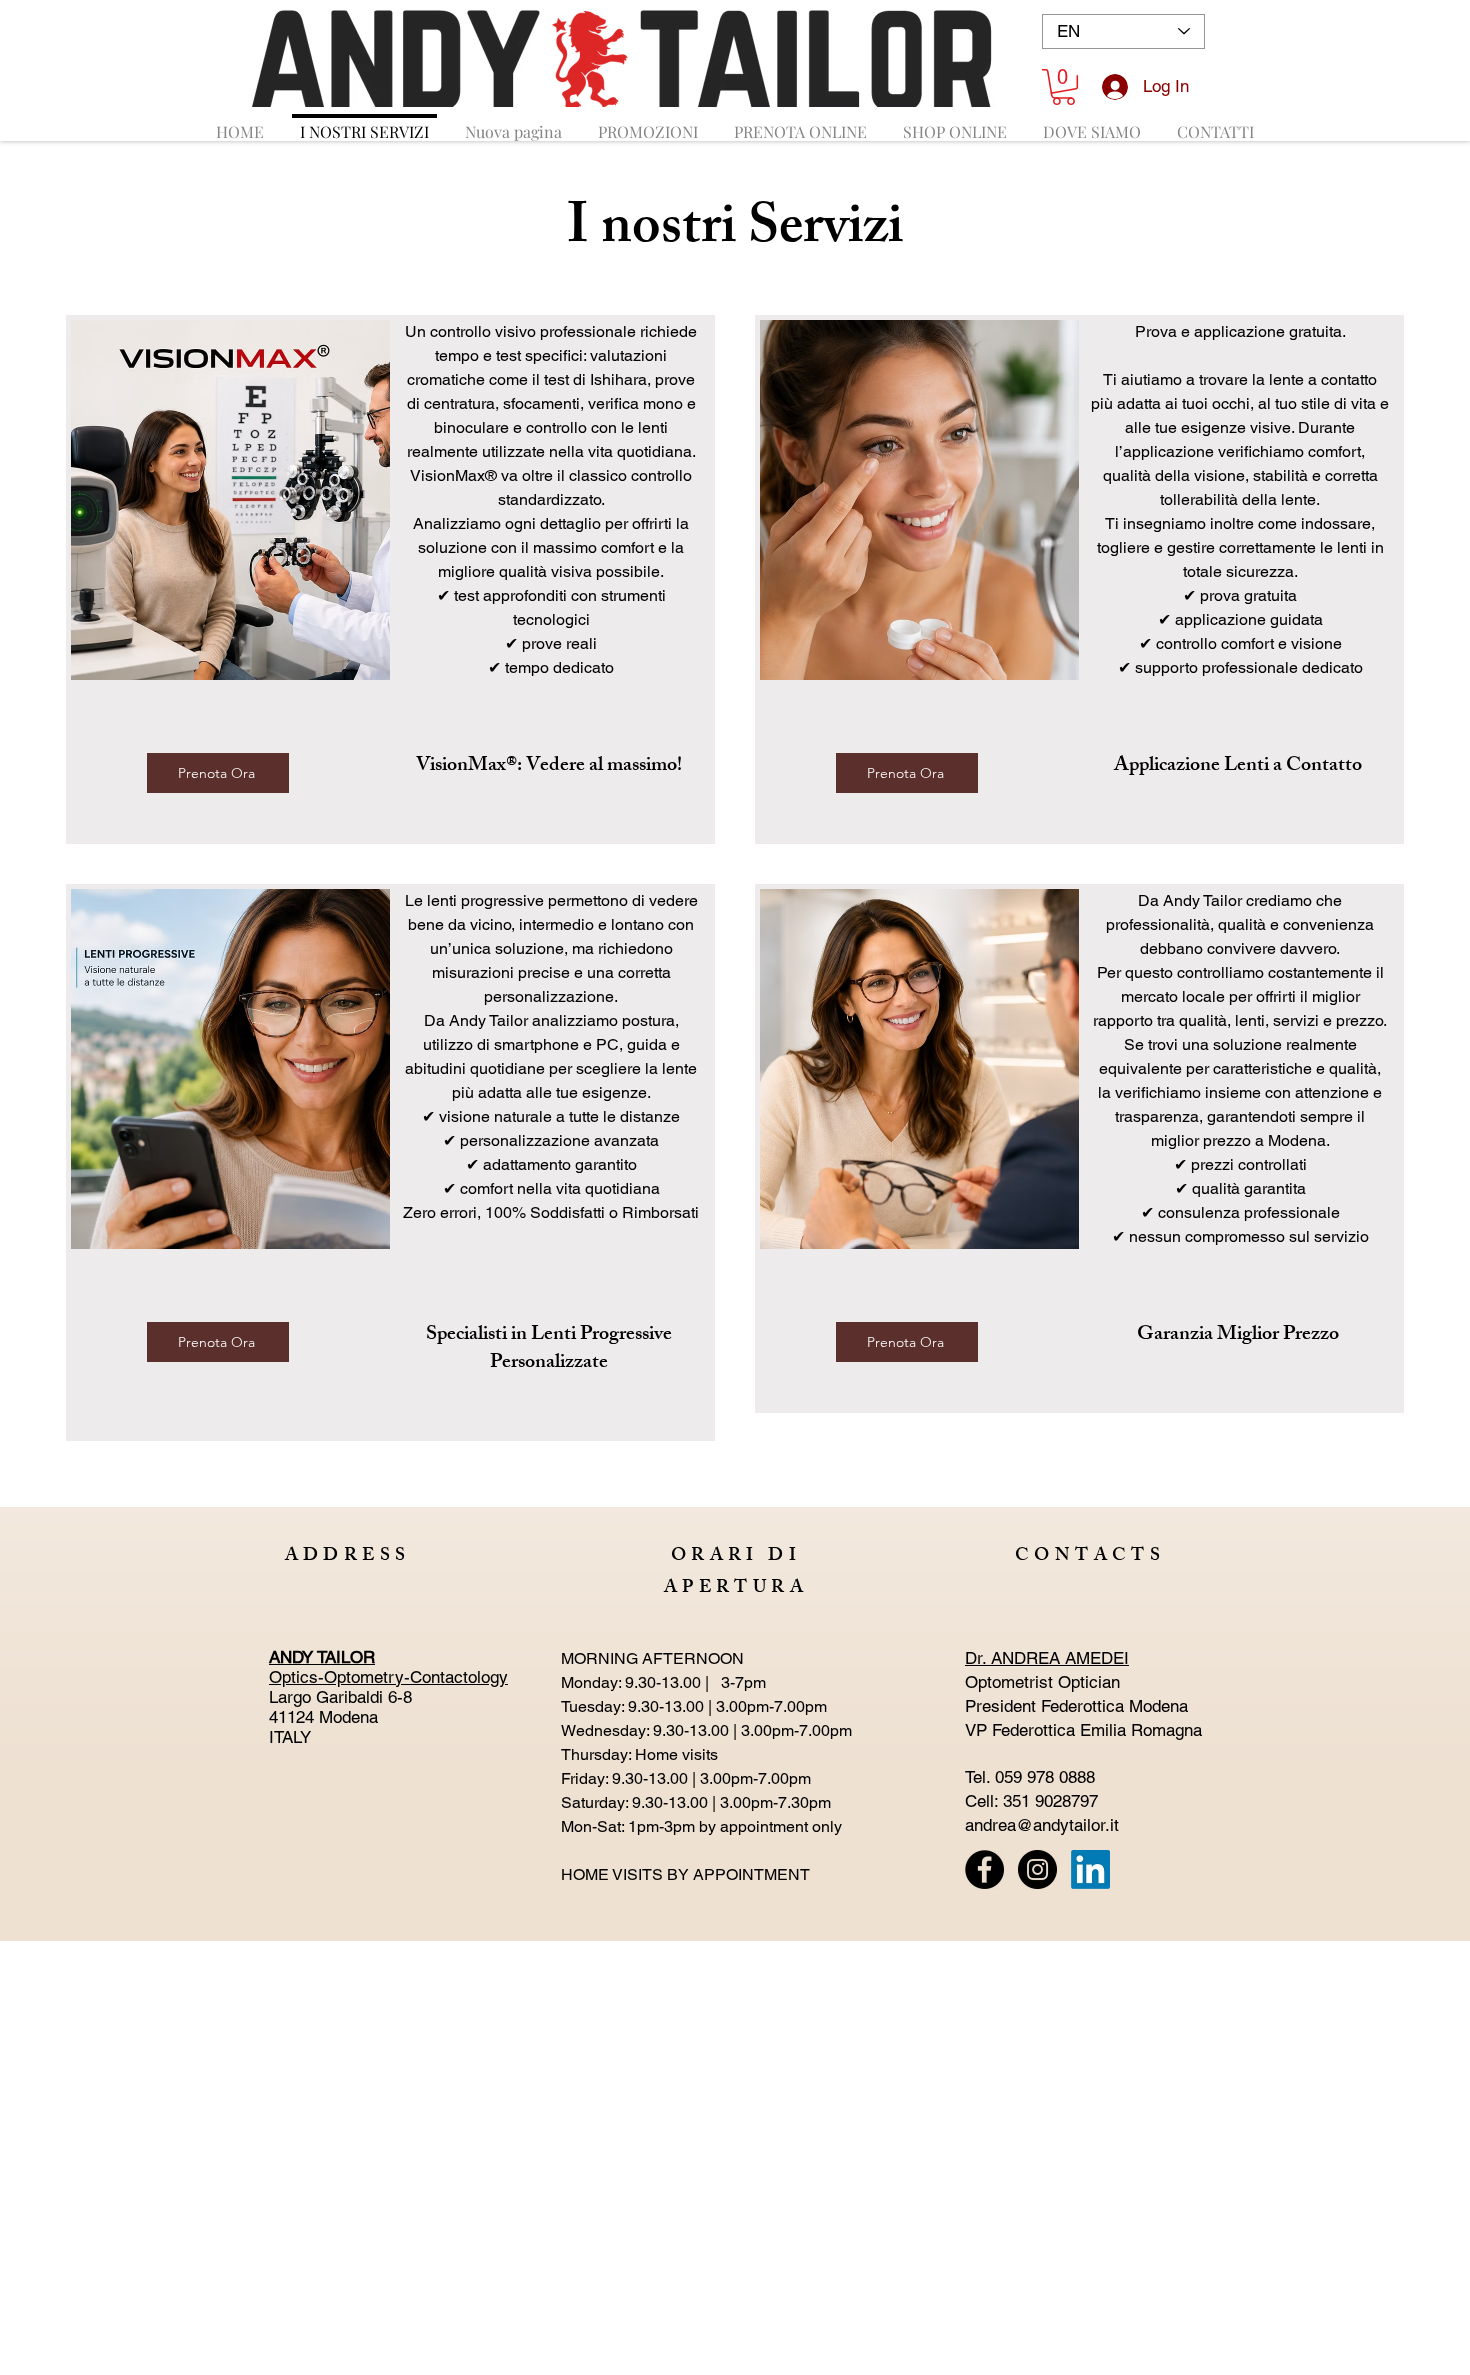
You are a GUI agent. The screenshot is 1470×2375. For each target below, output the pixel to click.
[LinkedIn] (1090, 1869)
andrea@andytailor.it (1042, 1825)
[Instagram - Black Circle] (1037, 1869)
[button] (1063, 87)
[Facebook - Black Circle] (984, 1869)
